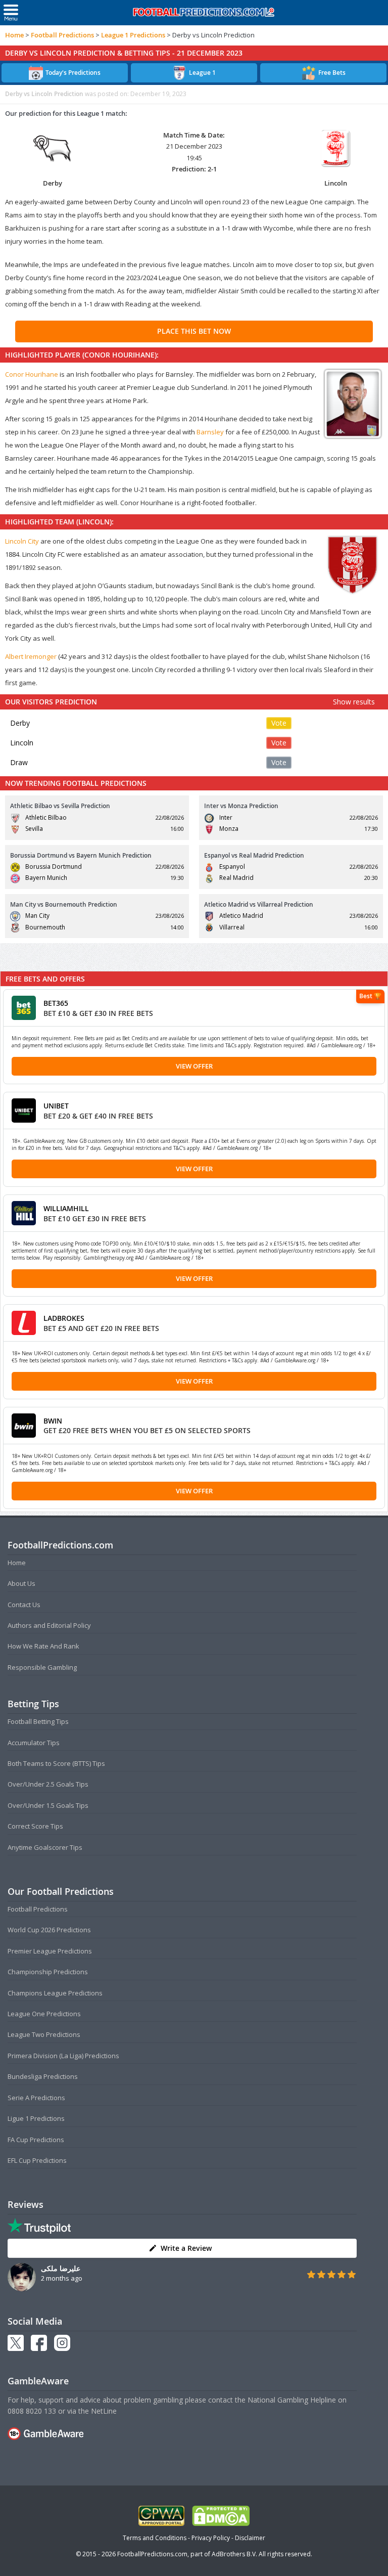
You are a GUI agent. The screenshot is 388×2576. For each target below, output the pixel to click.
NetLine (104, 2411)
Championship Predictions (48, 1972)
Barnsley (210, 432)
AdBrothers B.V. (234, 2554)
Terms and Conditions (155, 2538)
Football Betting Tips (38, 1721)
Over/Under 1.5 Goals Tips (48, 1805)
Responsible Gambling (42, 1667)
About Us (21, 1583)
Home (14, 35)
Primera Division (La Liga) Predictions (63, 2056)
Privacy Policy (211, 2538)
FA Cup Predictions (36, 2140)
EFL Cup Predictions (37, 2160)
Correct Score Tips (35, 1826)
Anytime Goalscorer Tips (45, 1847)
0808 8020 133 (32, 2411)
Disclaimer (250, 2538)
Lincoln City (22, 541)
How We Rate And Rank (43, 1646)
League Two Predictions (44, 2034)
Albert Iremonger (31, 656)
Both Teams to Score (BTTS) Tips (56, 1763)
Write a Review (186, 2248)
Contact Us (24, 1605)
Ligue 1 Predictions (36, 2118)
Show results (354, 702)
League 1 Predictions (133, 35)
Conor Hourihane (32, 374)
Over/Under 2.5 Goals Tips (48, 1784)
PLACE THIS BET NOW (194, 331)
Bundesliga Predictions (43, 2076)
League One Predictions (44, 2014)
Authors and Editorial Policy (49, 1625)
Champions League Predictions (55, 1993)
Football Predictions (62, 35)
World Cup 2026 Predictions (49, 1930)
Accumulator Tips (34, 1743)
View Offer (194, 1066)
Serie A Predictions (36, 2098)
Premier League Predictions (50, 1951)
